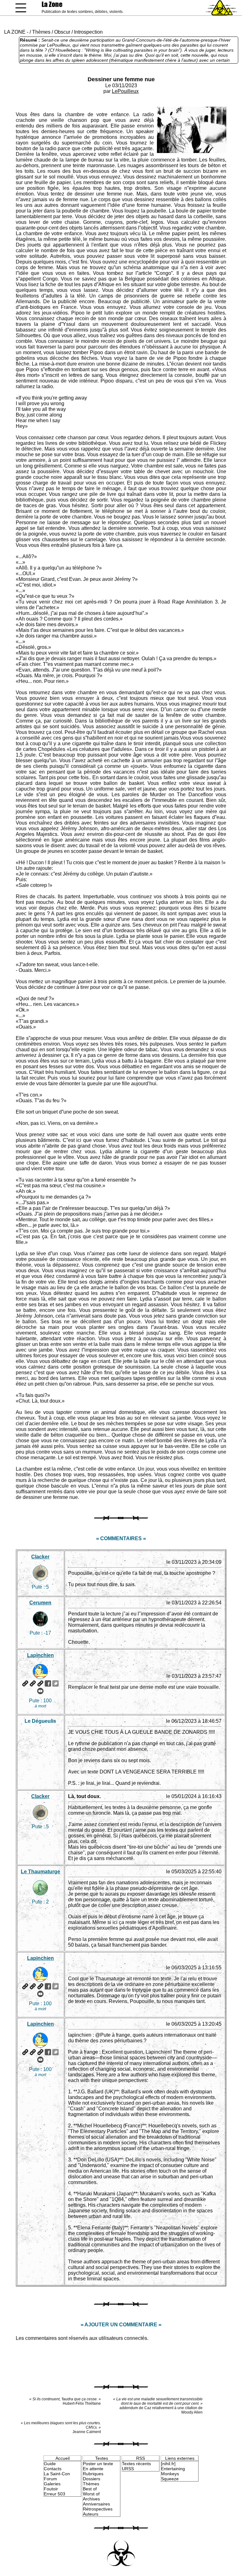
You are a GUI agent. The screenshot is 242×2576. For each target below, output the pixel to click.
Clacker (40, 1557)
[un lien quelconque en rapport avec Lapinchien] (40, 1683)
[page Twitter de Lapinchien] (55, 1683)
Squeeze (170, 2479)
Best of (90, 2489)
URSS (128, 2469)
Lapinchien (40, 1655)
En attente (93, 2469)
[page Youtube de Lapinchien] (40, 1691)
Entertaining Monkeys (173, 2471)
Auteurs (91, 2514)
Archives (91, 2499)
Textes (102, 2458)
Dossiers (92, 2479)
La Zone (52, 4)
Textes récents (136, 2464)
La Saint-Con (57, 2474)
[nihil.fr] (168, 2464)
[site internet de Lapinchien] (25, 1683)
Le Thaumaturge (40, 1872)
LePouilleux (125, 91)
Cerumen (40, 1603)
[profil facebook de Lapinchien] (48, 1683)
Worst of (91, 2494)
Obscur (62, 32)
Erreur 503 (55, 2494)
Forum (50, 2479)
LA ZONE (15, 32)
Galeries (52, 2484)
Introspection (88, 32)
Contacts (53, 2469)
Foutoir (51, 2489)
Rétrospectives (98, 2509)
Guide (50, 2464)
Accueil (63, 2458)
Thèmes (41, 32)
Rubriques (93, 2474)
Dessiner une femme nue (121, 79)
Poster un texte (98, 2464)
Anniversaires (96, 2504)
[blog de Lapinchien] (33, 1683)
